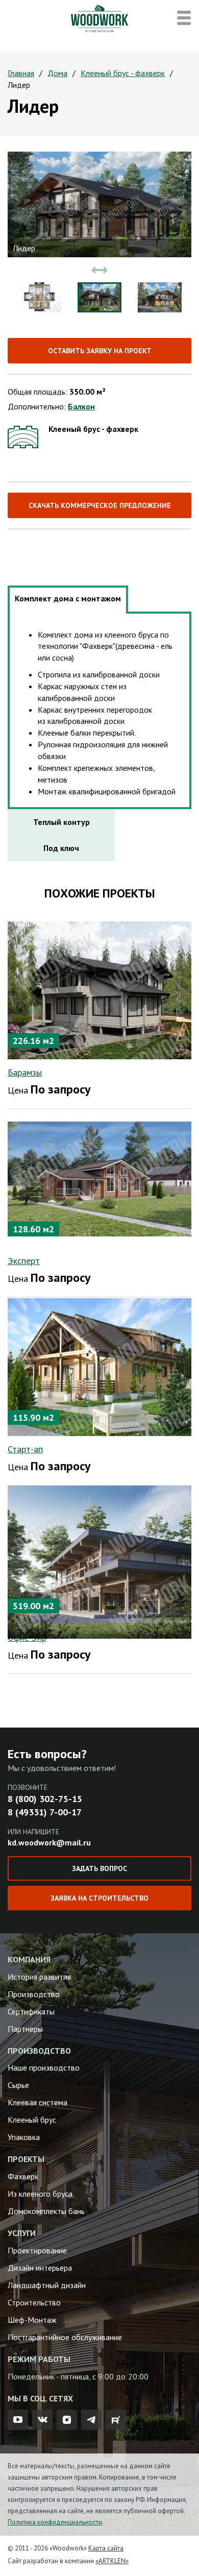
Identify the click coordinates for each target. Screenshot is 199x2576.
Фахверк (23, 2176)
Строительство (34, 2302)
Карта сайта (106, 2548)
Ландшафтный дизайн (47, 2285)
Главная (21, 73)
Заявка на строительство (99, 1898)
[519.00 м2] (99, 1561)
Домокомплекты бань (46, 2211)
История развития (39, 1977)
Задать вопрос (99, 1868)
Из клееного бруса (40, 2194)
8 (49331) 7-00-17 (45, 1812)
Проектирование (37, 2250)
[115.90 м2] (99, 1366)
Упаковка (24, 2137)
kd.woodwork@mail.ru (49, 1842)
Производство (34, 1994)
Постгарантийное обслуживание (65, 2337)
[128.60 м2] (99, 1178)
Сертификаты (31, 2011)
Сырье (18, 2085)
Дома (57, 73)
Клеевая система (38, 2102)
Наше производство (44, 2068)
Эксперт (24, 1261)
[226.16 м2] (99, 989)
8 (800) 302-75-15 (45, 1799)
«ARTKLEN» (112, 2561)
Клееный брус (32, 2120)
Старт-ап (25, 1449)
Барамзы (25, 1072)
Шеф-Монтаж (32, 2320)
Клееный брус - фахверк (123, 73)
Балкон (81, 406)
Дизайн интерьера (40, 2268)
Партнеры (25, 2029)
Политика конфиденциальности (55, 2522)
